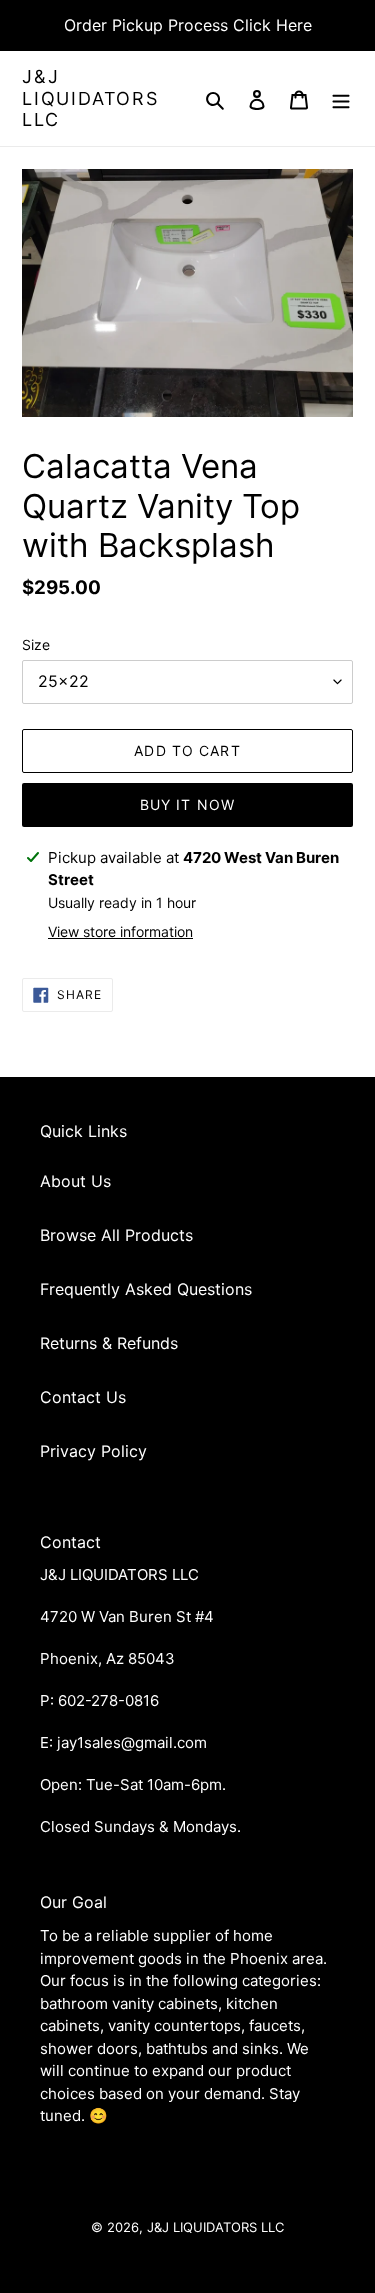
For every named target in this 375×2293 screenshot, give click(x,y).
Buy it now (187, 804)
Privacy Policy (93, 1451)
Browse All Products (116, 1235)
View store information (120, 931)
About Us (75, 1181)
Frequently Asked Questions (146, 1289)
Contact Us (83, 1397)
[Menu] (341, 98)
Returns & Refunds (109, 1343)
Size (36, 644)
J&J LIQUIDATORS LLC (90, 98)
